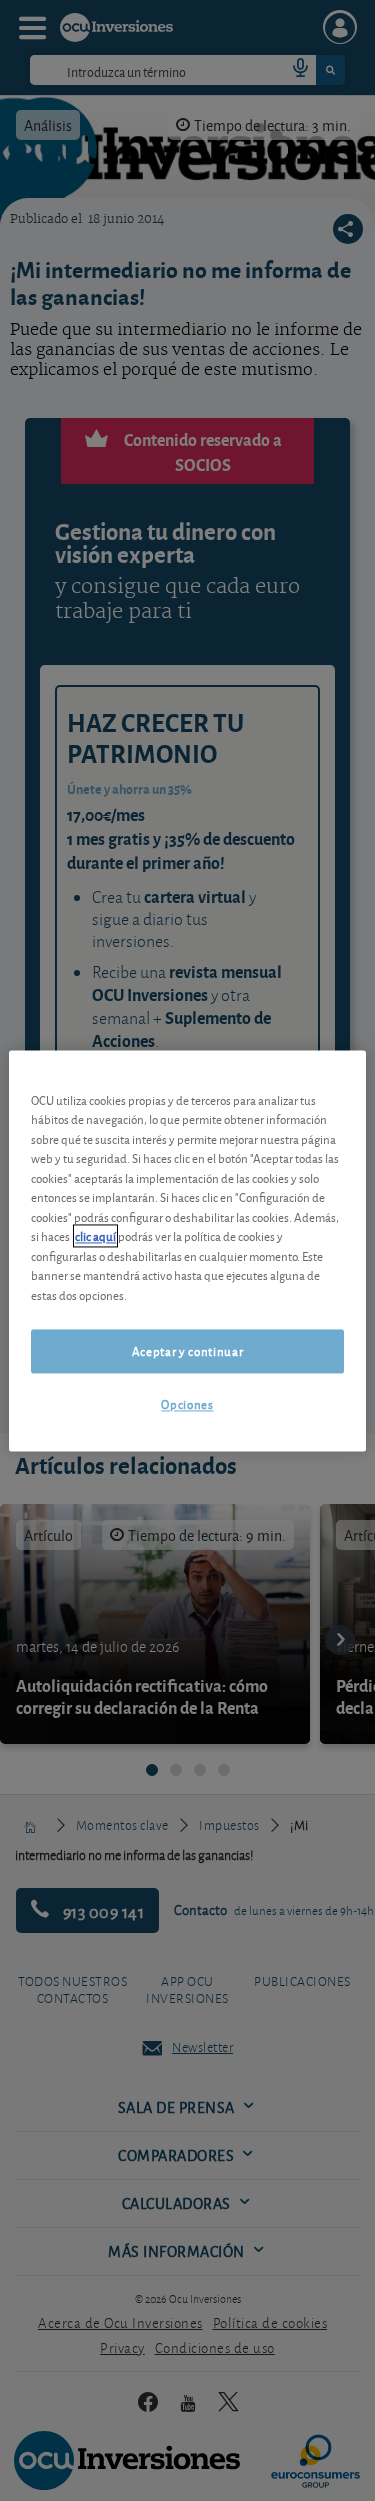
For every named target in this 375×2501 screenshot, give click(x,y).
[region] (187, 1250)
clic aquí (95, 1236)
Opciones (187, 1404)
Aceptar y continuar (187, 1351)
